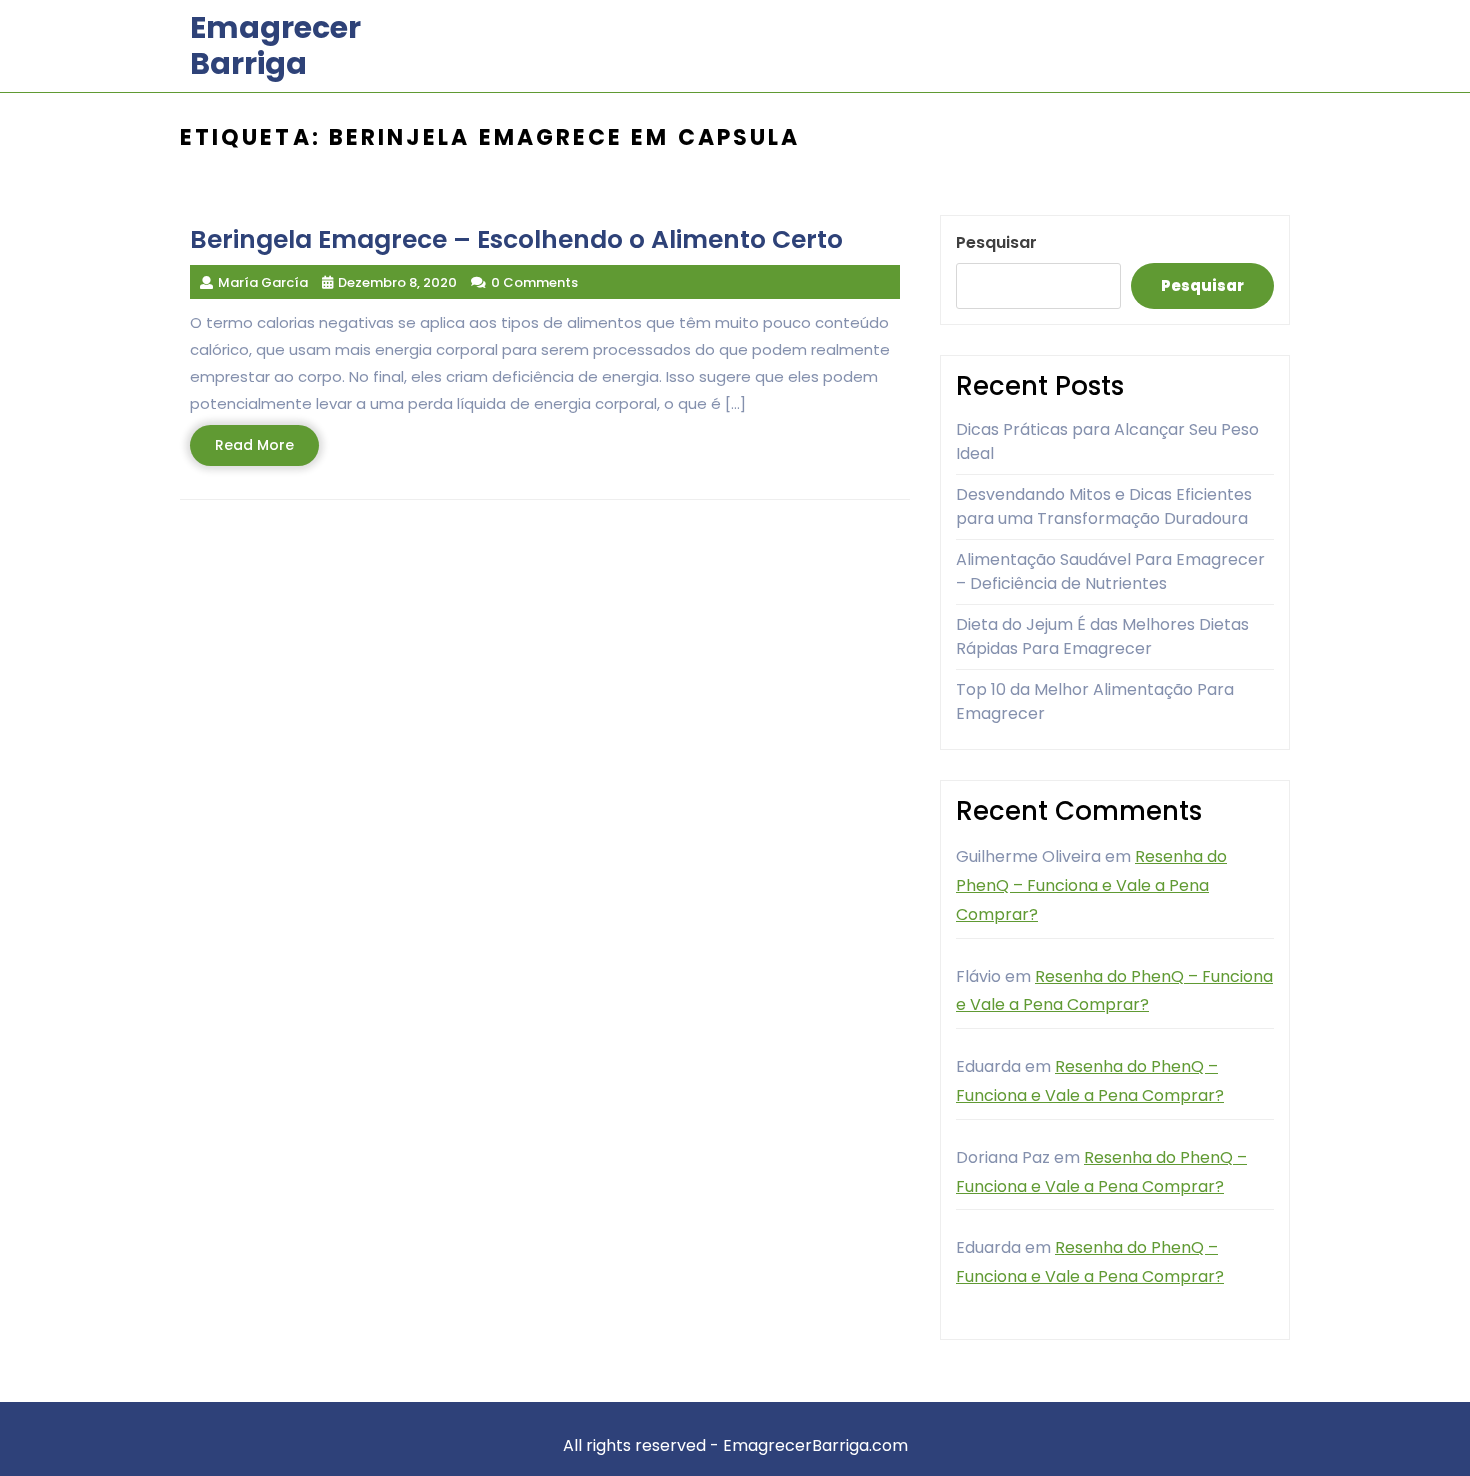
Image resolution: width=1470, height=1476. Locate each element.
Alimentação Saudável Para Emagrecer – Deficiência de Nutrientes (1110, 571)
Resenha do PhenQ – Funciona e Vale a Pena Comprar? (1091, 885)
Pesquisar (996, 242)
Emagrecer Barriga (275, 45)
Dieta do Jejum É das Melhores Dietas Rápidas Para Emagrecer (1102, 636)
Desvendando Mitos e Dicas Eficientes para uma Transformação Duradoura (1104, 506)
